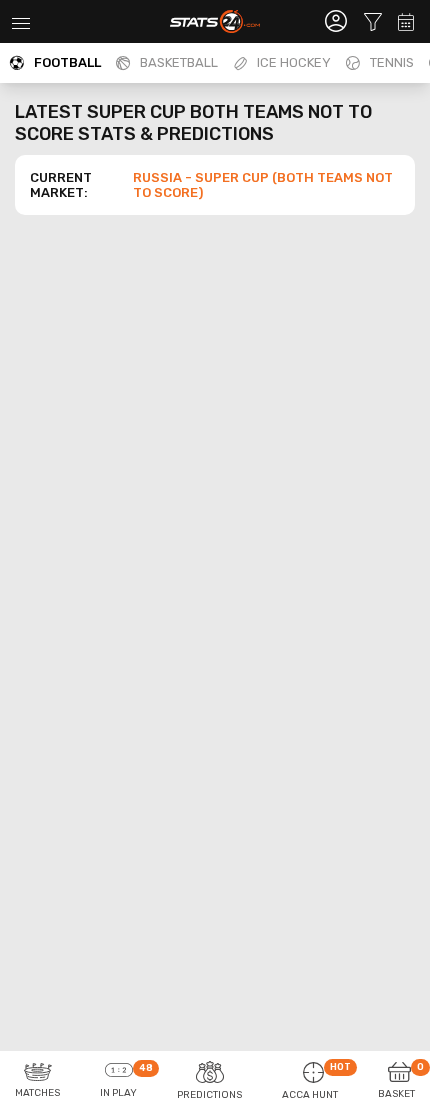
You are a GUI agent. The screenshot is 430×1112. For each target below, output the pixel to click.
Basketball (179, 62)
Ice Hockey (294, 62)
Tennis (392, 62)
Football (67, 62)
